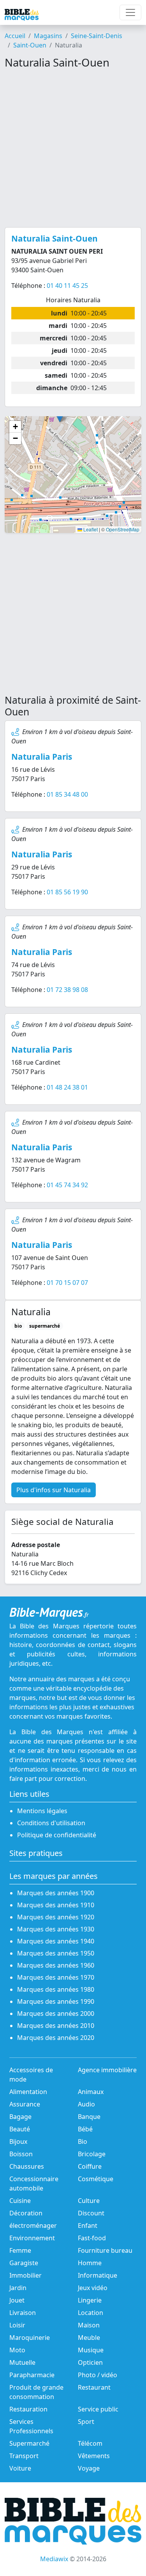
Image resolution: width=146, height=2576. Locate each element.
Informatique (98, 2275)
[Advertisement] (73, 148)
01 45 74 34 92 (67, 1185)
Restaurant (94, 2387)
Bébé (85, 2129)
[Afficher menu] (130, 12)
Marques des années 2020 (56, 2038)
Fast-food (92, 2238)
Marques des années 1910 (56, 1905)
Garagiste (24, 2263)
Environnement (32, 2238)
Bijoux (18, 2141)
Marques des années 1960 (56, 1965)
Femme (20, 2250)
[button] (15, 427)
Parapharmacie (32, 2375)
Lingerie (90, 2300)
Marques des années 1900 (56, 1893)
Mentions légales (42, 1811)
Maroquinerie (30, 2338)
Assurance (25, 2104)
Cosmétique (96, 2179)
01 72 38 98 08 (67, 990)
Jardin (18, 2288)
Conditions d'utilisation (51, 1823)
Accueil (15, 36)
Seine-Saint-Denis (97, 36)
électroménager (33, 2226)
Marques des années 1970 (56, 1977)
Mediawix (54, 2559)
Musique (91, 2350)
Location (91, 2313)
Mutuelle (22, 2362)
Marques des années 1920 (56, 1917)
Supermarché (29, 2443)
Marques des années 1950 (56, 1953)
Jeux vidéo (93, 2288)
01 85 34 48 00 (67, 794)
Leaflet (90, 529)
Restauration (28, 2409)
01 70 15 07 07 (67, 1283)
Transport (24, 2456)
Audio (86, 2104)
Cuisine (20, 2201)
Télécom (90, 2443)
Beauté (20, 2129)
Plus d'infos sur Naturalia (54, 1490)
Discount (91, 2213)
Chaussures (27, 2166)
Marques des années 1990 (56, 2001)
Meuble (89, 2338)
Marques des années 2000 (56, 2013)
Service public (98, 2409)
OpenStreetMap (123, 529)
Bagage (20, 2117)
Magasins (48, 36)
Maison (89, 2325)
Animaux (91, 2092)
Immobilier (26, 2275)
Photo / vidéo (98, 2375)
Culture (89, 2201)
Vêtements (94, 2456)
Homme (90, 2263)
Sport (86, 2422)
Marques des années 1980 (56, 1989)
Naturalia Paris (42, 757)
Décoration (26, 2213)
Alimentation (28, 2092)
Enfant (88, 2226)
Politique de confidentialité (57, 1835)
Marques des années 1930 (56, 1929)
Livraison (23, 2313)
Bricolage (92, 2154)
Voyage (89, 2468)
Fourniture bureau (105, 2250)
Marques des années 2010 (56, 2026)
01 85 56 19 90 (67, 892)
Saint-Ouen (30, 45)
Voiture (20, 2468)
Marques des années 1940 (56, 1941)
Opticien (90, 2362)
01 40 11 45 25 (67, 286)
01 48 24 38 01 (67, 1087)
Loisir (17, 2325)
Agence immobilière (107, 2070)
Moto (17, 2350)
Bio (83, 2141)
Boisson (21, 2154)
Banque (89, 2117)
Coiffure (90, 2166)
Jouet (17, 2300)
